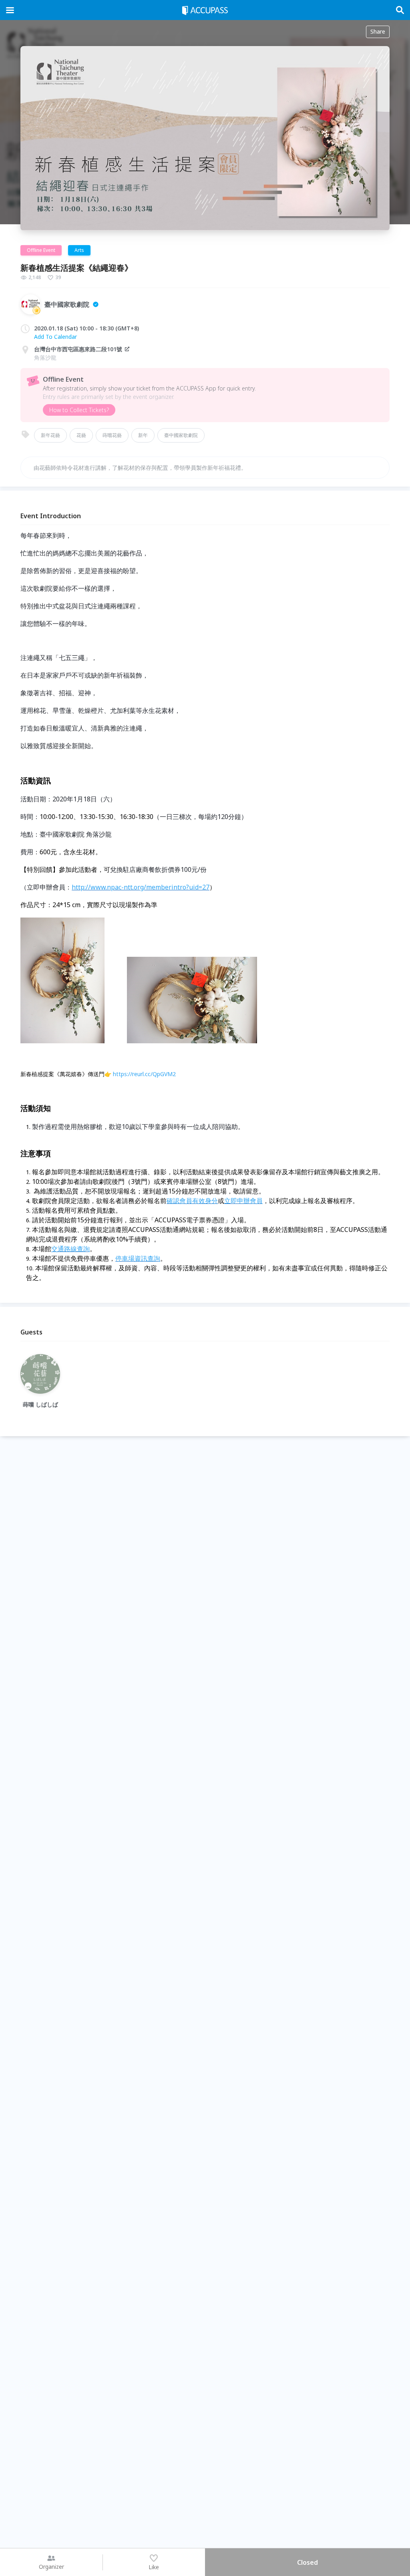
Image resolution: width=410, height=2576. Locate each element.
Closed (307, 2562)
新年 (143, 435)
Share (378, 31)
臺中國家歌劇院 (181, 435)
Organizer (51, 2567)
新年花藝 (50, 435)
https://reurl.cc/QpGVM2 (144, 1074)
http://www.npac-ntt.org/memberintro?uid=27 (141, 887)
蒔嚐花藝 (112, 435)
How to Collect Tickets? (79, 410)
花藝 (81, 435)
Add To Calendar (55, 337)
